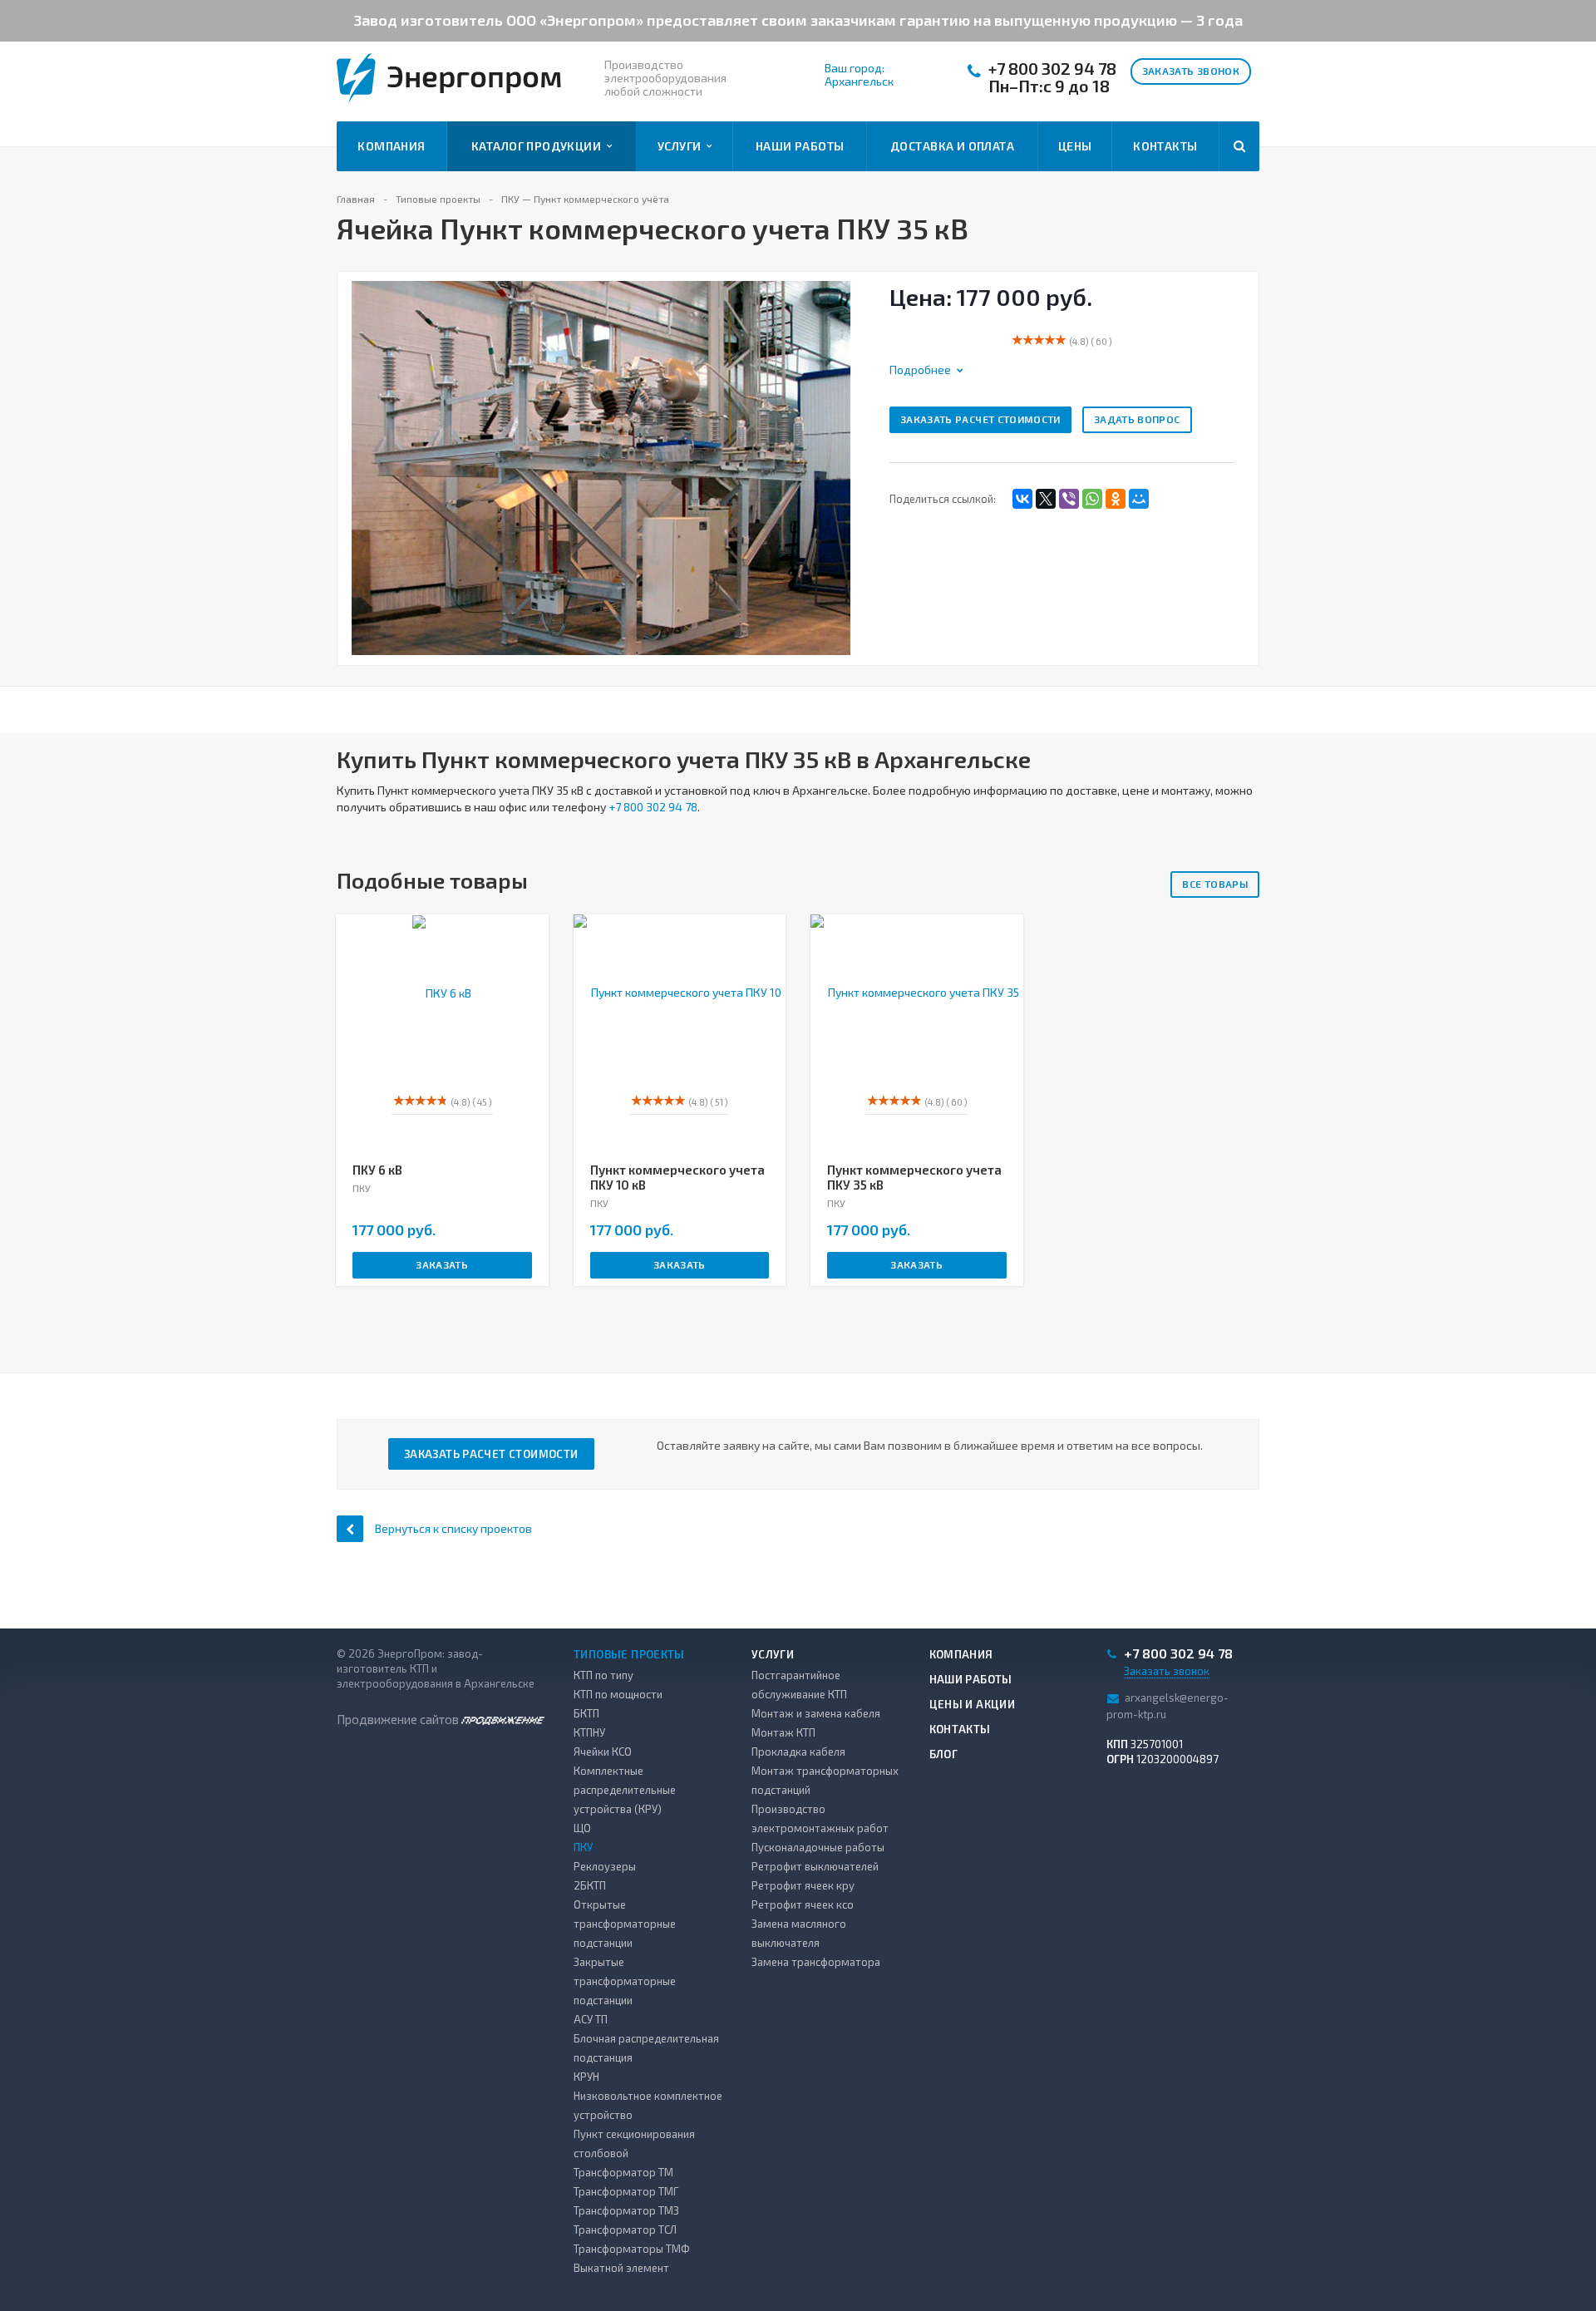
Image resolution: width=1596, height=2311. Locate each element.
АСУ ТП (591, 2019)
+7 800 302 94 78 (1052, 69)
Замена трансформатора (816, 1962)
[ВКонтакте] (1022, 499)
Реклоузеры (605, 1866)
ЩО (582, 1828)
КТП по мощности (618, 1694)
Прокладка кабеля (798, 1752)
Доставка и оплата (952, 146)
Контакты (1165, 146)
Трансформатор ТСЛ (625, 2230)
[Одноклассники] (1116, 499)
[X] (1046, 499)
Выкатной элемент (621, 2268)
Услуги (682, 146)
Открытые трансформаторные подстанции (625, 1924)
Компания (391, 146)
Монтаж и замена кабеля (816, 1713)
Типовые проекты (629, 1654)
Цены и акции (973, 1704)
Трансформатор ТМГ (626, 2191)
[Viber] (1069, 499)
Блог (944, 1754)
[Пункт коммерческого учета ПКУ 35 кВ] (601, 467)
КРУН (586, 2077)
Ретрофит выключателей (815, 1866)
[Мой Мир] (1139, 499)
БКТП (586, 1713)
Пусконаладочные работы (818, 1847)
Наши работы (800, 146)
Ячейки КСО (603, 1752)
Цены (1075, 146)
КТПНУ (589, 1732)
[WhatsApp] (1092, 499)
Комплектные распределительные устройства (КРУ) (625, 1790)
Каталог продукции (539, 146)
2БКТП (590, 1885)
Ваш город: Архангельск (859, 75)
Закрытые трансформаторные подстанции (625, 1981)
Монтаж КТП (783, 1732)
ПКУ (583, 1847)
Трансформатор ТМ (623, 2172)
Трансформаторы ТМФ (632, 2249)
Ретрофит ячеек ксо (803, 1904)
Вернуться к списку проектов (453, 1528)
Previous (359, 450)
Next (852, 450)
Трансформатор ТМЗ (626, 2210)
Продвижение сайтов (399, 1719)
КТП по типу (603, 1675)
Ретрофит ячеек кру (803, 1885)
